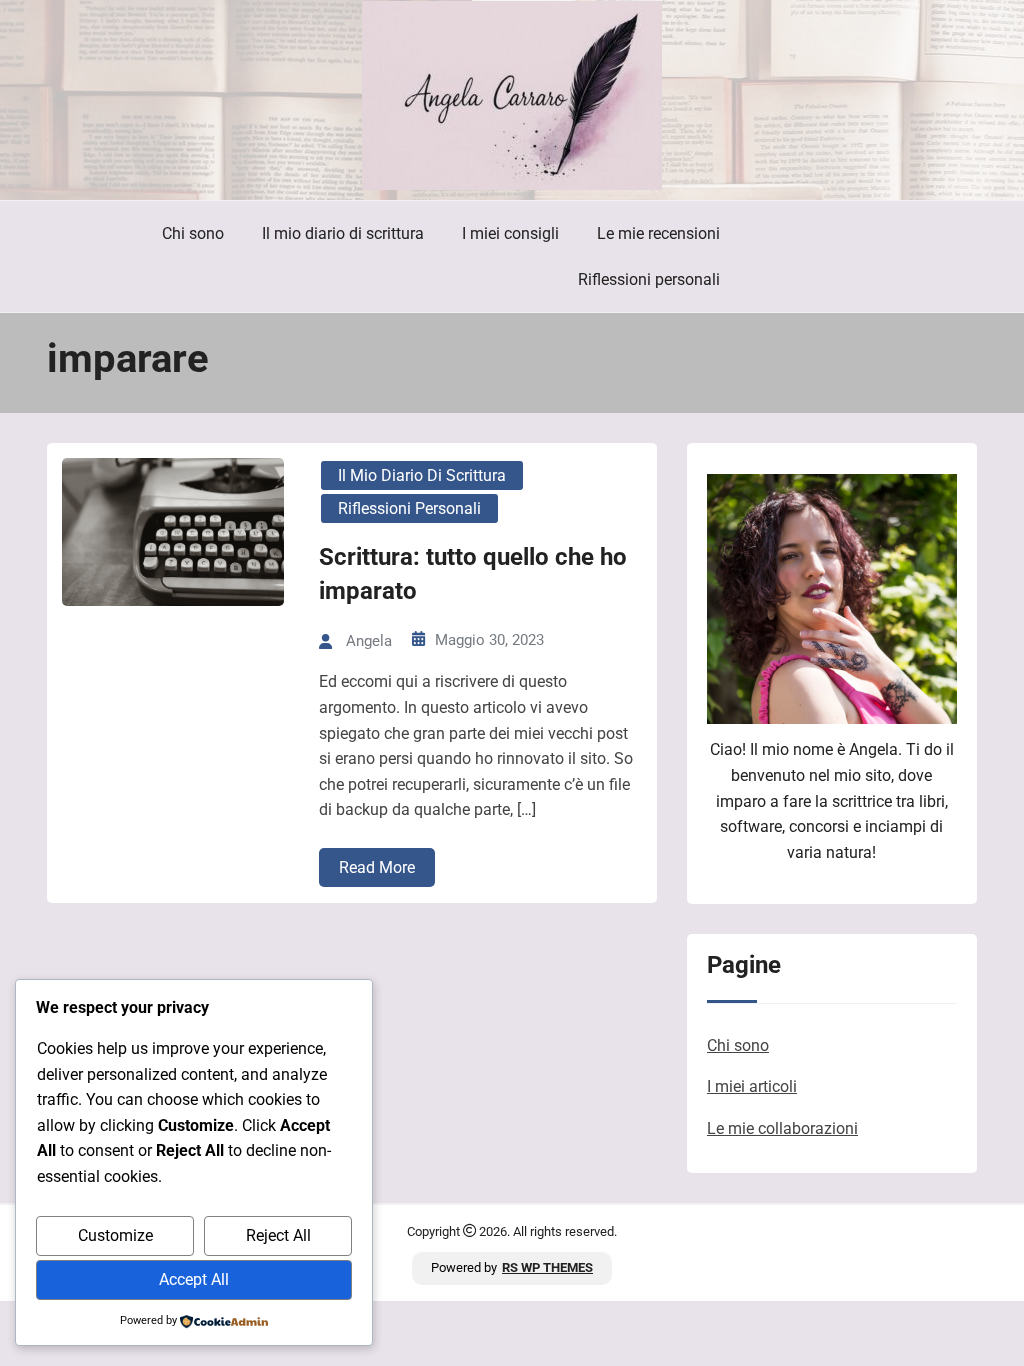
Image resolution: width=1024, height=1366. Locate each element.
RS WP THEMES (547, 1267)
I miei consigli (510, 233)
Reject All (278, 1235)
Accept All (194, 1279)
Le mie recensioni (658, 233)
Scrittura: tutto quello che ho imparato (473, 574)
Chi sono (193, 233)
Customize (115, 1235)
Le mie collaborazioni (782, 1128)
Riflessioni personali (649, 279)
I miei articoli (752, 1086)
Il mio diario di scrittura (343, 233)
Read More (377, 867)
